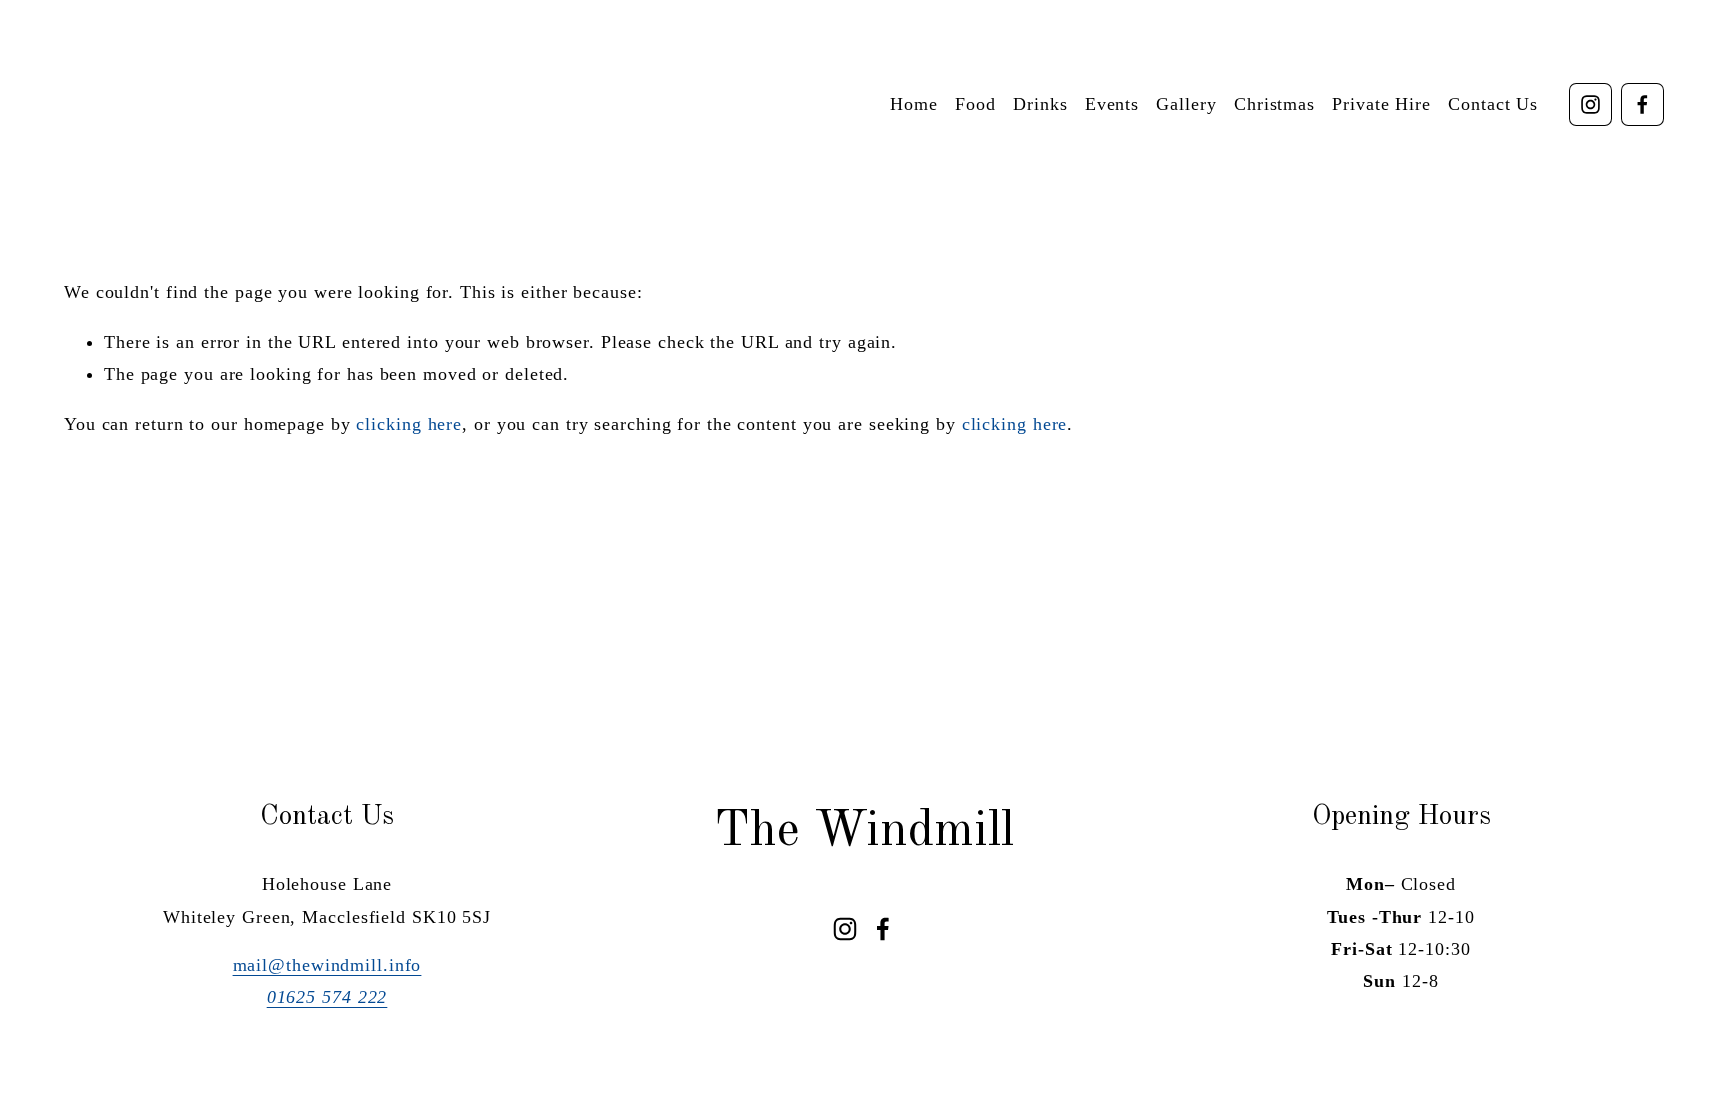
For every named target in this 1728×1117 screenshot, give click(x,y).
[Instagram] (1590, 104)
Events (1112, 104)
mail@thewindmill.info (327, 965)
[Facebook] (1642, 104)
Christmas (1274, 104)
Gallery (1186, 104)
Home (914, 104)
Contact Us (1493, 104)
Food (975, 104)
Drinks (1040, 104)
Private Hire (1381, 104)
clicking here (409, 424)
